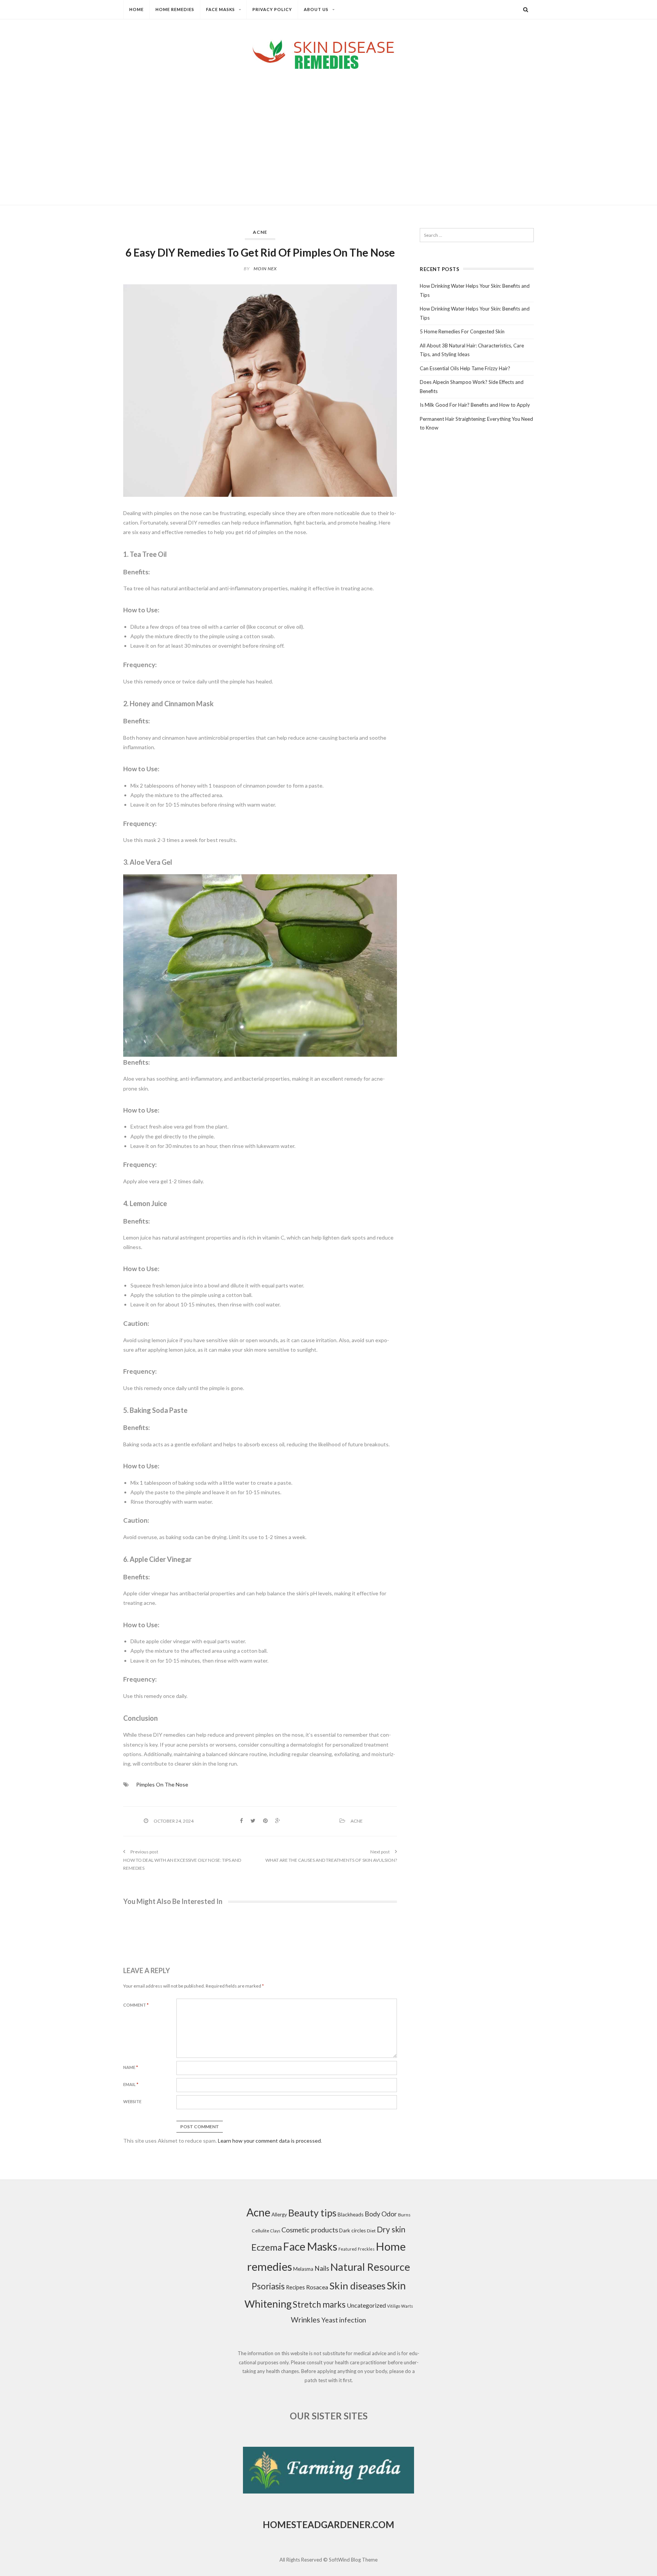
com (383, 2524)
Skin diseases (357, 2286)
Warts (407, 2306)
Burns (404, 2215)
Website (132, 2101)
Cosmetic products (310, 2230)
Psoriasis (268, 2286)
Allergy (279, 2215)
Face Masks (221, 9)
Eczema (267, 2247)
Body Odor (381, 2214)
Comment (136, 2005)
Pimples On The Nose (162, 1784)
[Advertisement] (328, 131)
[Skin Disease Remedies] (328, 54)
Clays (275, 2231)
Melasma (303, 2269)
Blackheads (351, 2215)
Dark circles (352, 2230)
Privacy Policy (272, 9)
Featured (348, 2249)
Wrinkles (305, 2320)
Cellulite (260, 2231)
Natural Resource (370, 2267)
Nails (322, 2268)
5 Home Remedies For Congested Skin (462, 331)
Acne (260, 232)
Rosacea (317, 2287)
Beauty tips (312, 2213)
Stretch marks (319, 2304)
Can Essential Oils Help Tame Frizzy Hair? (465, 368)
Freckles (366, 2249)
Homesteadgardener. (317, 2524)
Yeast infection (344, 2320)
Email (131, 2084)
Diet (371, 2231)
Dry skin (391, 2229)
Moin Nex (265, 269)
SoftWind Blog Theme (353, 2560)
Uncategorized (366, 2305)
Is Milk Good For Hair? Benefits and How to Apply (475, 405)
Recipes (295, 2287)
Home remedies (175, 9)
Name (131, 2067)
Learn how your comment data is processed (269, 2141)
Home (136, 9)
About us (316, 9)
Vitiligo (394, 2306)
